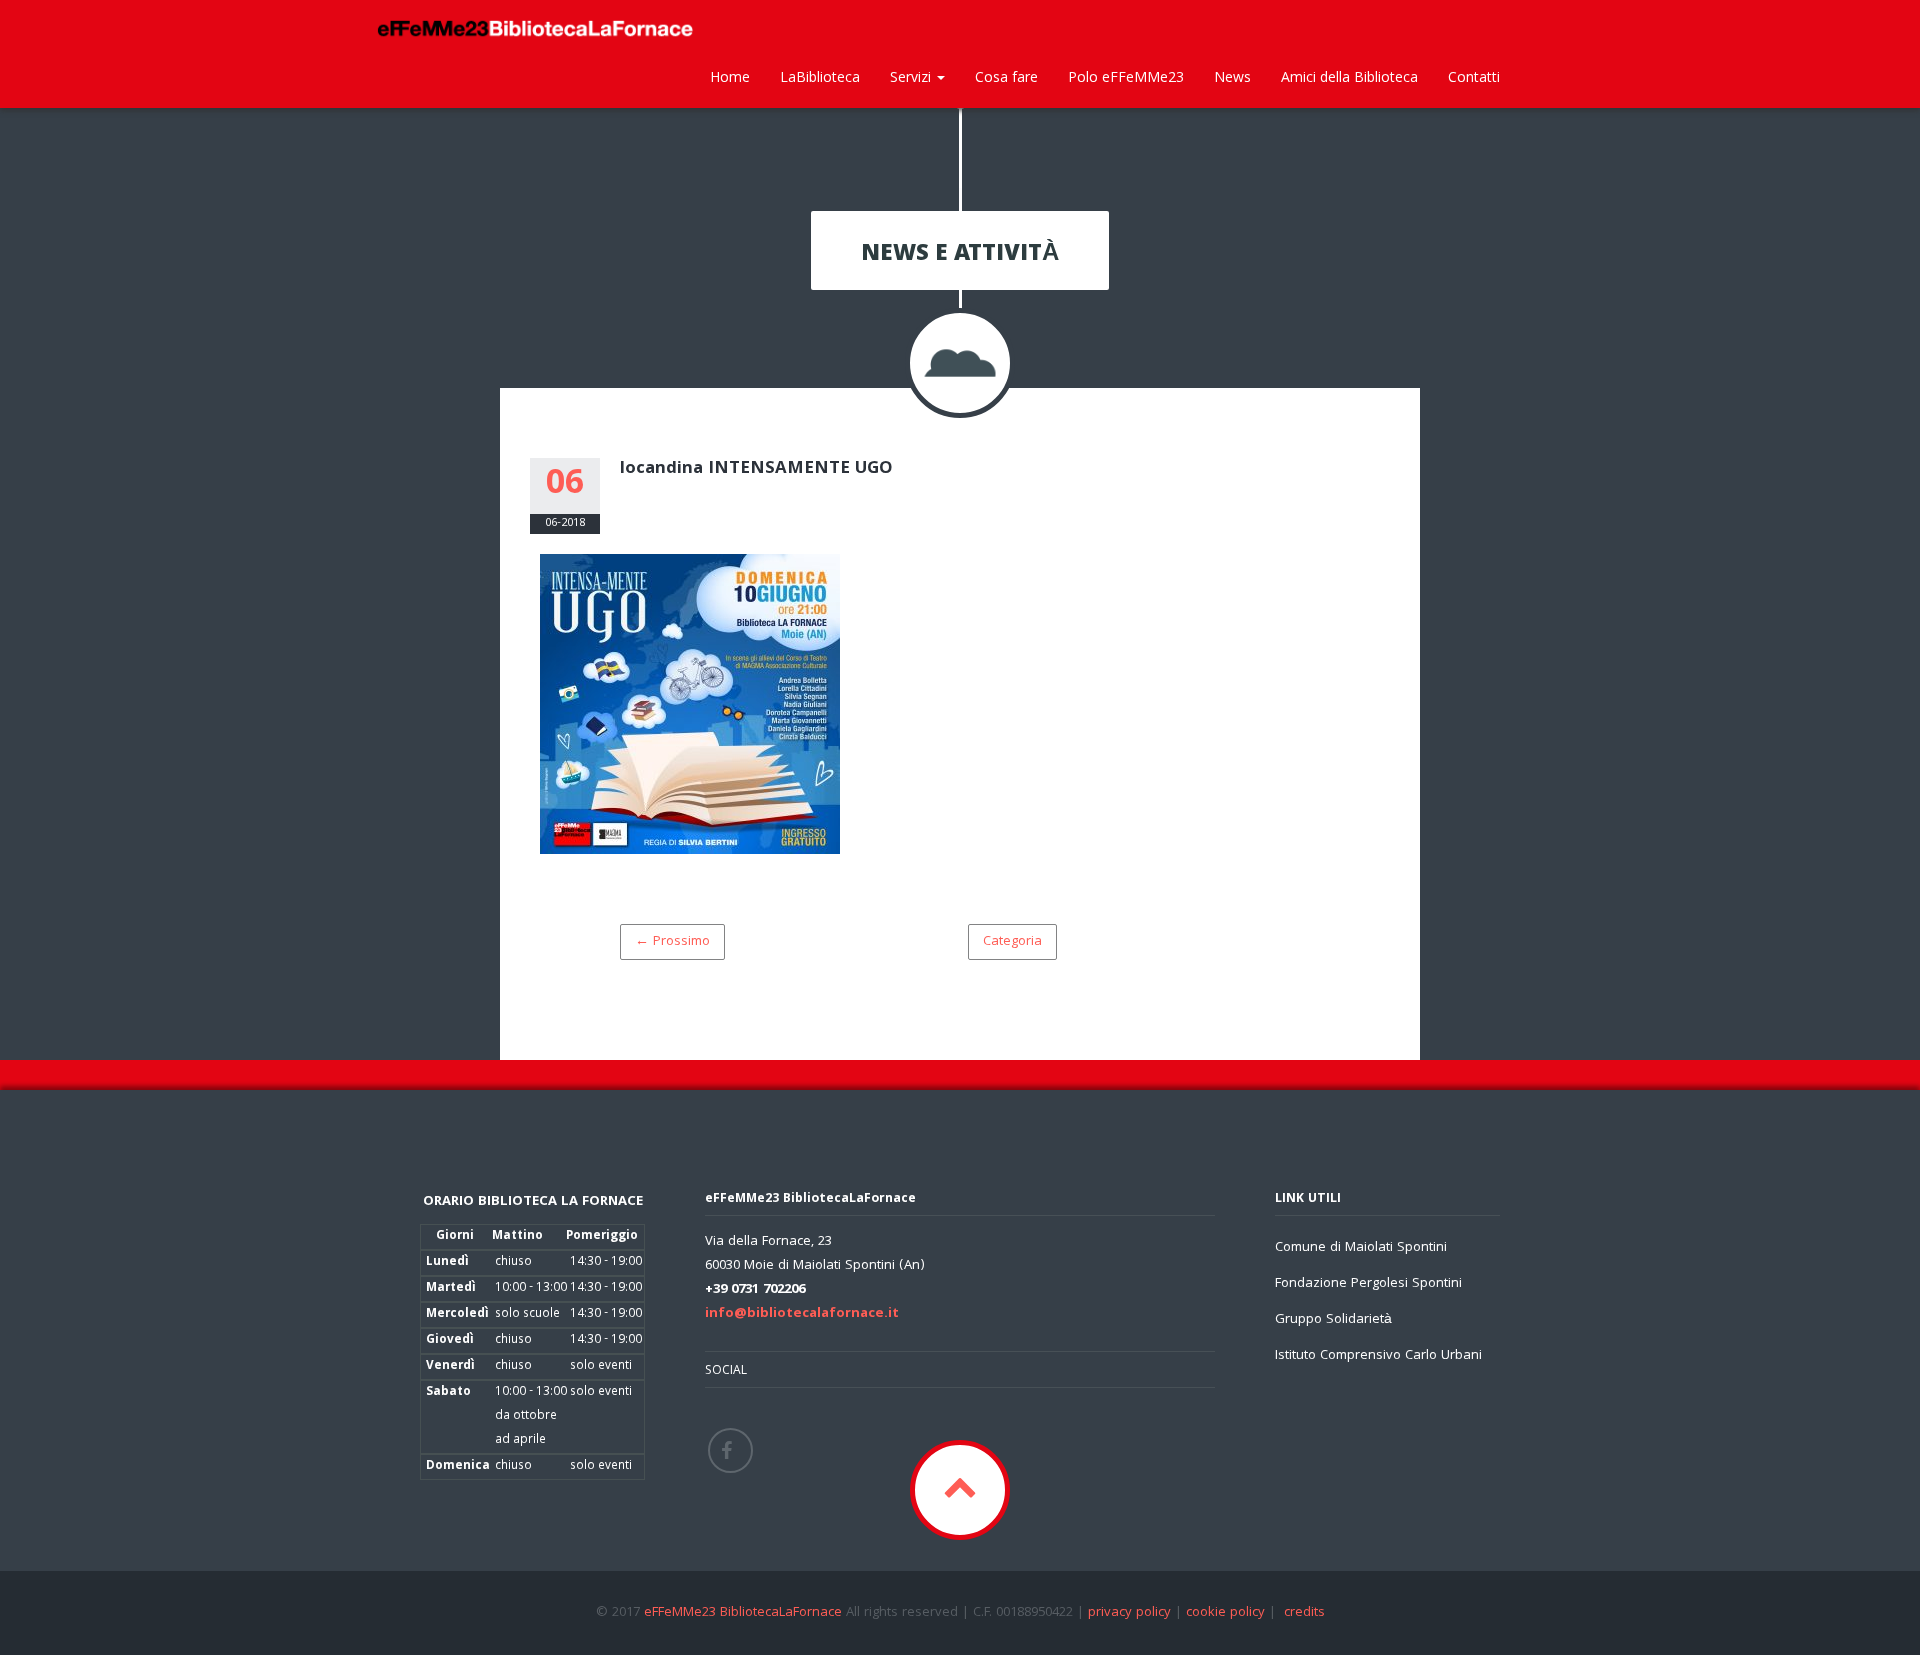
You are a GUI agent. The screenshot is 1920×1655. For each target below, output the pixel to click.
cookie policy (1225, 1613)
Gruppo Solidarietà (1333, 1320)
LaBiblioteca (820, 76)
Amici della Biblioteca (1349, 76)
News (1232, 76)
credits (1304, 1613)
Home (730, 76)
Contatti (1474, 76)
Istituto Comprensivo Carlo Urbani (1378, 1356)
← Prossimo (672, 942)
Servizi (912, 76)
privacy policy (1129, 1613)
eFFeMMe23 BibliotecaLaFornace (745, 1613)
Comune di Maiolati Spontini (1361, 1248)
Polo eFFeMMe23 (1126, 76)
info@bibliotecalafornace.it (802, 1314)
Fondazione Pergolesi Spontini (1368, 1284)
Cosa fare (1006, 76)
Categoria (1012, 942)
